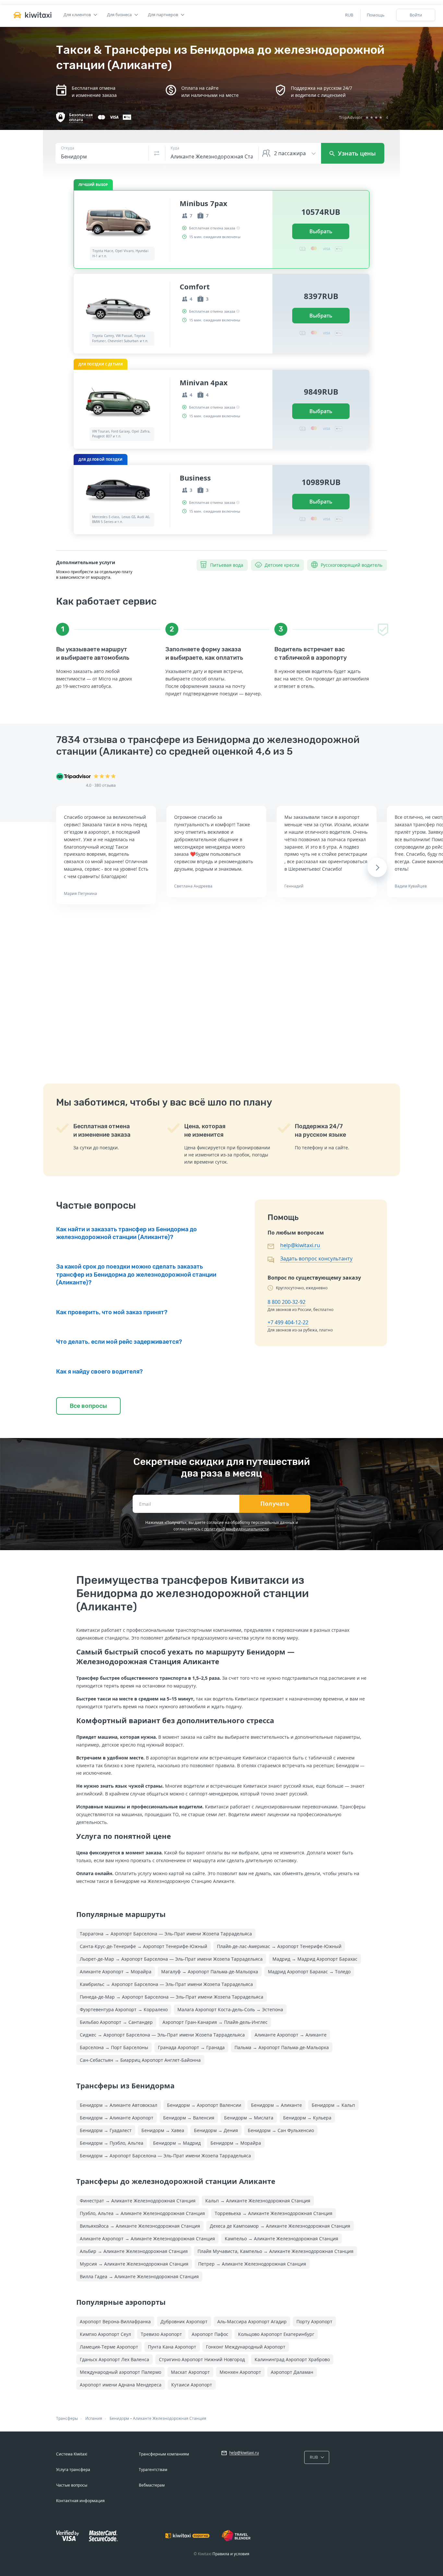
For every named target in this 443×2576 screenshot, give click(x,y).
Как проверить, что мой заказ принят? (112, 1312)
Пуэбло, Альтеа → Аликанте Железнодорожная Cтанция (142, 2213)
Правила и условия (231, 2554)
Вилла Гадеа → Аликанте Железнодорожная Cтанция (139, 2276)
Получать (275, 1504)
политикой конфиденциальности (237, 1529)
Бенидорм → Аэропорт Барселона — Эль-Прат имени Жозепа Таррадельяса (165, 2156)
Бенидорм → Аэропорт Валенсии (204, 2105)
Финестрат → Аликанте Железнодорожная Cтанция (138, 2201)
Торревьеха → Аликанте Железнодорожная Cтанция (274, 2213)
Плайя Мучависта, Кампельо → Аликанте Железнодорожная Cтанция (275, 2251)
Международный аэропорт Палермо (120, 2372)
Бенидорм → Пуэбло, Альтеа (112, 2143)
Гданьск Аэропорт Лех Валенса (114, 2359)
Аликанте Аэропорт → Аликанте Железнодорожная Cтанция (147, 2239)
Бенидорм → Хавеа (163, 2130)
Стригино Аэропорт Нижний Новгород (202, 2359)
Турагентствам (153, 2470)
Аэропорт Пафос (210, 2334)
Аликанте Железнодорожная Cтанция (170, 2418)
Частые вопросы (72, 2485)
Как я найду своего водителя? (99, 1372)
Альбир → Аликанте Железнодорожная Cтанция (134, 2251)
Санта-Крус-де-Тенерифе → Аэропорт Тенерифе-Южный (144, 1946)
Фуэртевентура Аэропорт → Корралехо (124, 2009)
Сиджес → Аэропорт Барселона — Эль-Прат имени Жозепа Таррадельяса (162, 2035)
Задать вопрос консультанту (316, 1259)
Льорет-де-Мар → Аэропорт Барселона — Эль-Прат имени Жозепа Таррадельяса (171, 1959)
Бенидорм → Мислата (249, 2118)
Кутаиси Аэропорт (192, 2385)
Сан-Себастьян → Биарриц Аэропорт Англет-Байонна (140, 2060)
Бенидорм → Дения (216, 2130)
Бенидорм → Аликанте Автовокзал (119, 2105)
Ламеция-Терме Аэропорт (109, 2347)
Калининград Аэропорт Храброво (292, 2359)
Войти (416, 15)
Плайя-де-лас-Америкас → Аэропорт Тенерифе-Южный (279, 1946)
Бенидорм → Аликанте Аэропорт (117, 2118)
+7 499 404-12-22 (288, 1322)
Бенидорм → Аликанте (276, 2105)
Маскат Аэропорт (190, 2372)
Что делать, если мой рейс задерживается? (119, 1342)
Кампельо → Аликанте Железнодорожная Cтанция (281, 2239)
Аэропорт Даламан (292, 2372)
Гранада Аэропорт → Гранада (191, 2047)
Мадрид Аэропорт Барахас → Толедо (309, 1972)
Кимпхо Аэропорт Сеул (105, 2334)
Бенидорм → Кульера (307, 2118)
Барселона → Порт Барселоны (114, 2047)
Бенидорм (119, 2418)
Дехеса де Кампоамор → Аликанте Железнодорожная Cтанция (280, 2226)
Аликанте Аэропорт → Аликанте (291, 2035)
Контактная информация (80, 2501)
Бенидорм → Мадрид (177, 2143)
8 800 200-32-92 (287, 1302)
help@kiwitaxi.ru (300, 1245)
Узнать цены (356, 153)
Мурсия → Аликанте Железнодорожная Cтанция (134, 2264)
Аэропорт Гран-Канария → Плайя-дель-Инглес (215, 2022)
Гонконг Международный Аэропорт (246, 2347)
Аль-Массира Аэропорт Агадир (252, 2321)
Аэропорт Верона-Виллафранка (115, 2321)
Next (377, 867)
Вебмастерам (152, 2485)
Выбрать (321, 231)
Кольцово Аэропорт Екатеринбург (276, 2334)
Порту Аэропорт (314, 2321)
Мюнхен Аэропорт (240, 2372)
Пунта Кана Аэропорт (172, 2347)
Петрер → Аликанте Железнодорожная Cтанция (252, 2264)
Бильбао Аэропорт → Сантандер (116, 2022)
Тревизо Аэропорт (161, 2334)
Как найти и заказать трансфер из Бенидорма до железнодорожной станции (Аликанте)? (126, 1233)
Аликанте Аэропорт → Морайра (116, 1972)
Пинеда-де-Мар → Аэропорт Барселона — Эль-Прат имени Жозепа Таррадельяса (172, 1997)
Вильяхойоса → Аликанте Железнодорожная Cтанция (140, 2226)
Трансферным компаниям (164, 2454)
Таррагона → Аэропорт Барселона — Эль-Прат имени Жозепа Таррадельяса (166, 1934)
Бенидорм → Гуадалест (106, 2130)
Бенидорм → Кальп (333, 2105)
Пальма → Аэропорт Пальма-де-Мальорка (282, 2047)
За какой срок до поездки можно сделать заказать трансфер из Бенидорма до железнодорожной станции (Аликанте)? (136, 1275)
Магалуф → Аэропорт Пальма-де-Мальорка (210, 1972)
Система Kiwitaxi (72, 2454)
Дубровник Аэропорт (184, 2321)
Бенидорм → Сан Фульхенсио (281, 2130)
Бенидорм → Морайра (236, 2143)
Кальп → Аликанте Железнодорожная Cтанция (258, 2201)
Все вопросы (88, 1406)
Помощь (376, 15)
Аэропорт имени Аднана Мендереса (121, 2385)
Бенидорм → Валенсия (189, 2118)
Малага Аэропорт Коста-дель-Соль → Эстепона (230, 2009)
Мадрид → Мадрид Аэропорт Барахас (315, 1959)
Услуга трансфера (73, 2470)
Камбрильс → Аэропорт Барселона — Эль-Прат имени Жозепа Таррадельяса (166, 1984)
